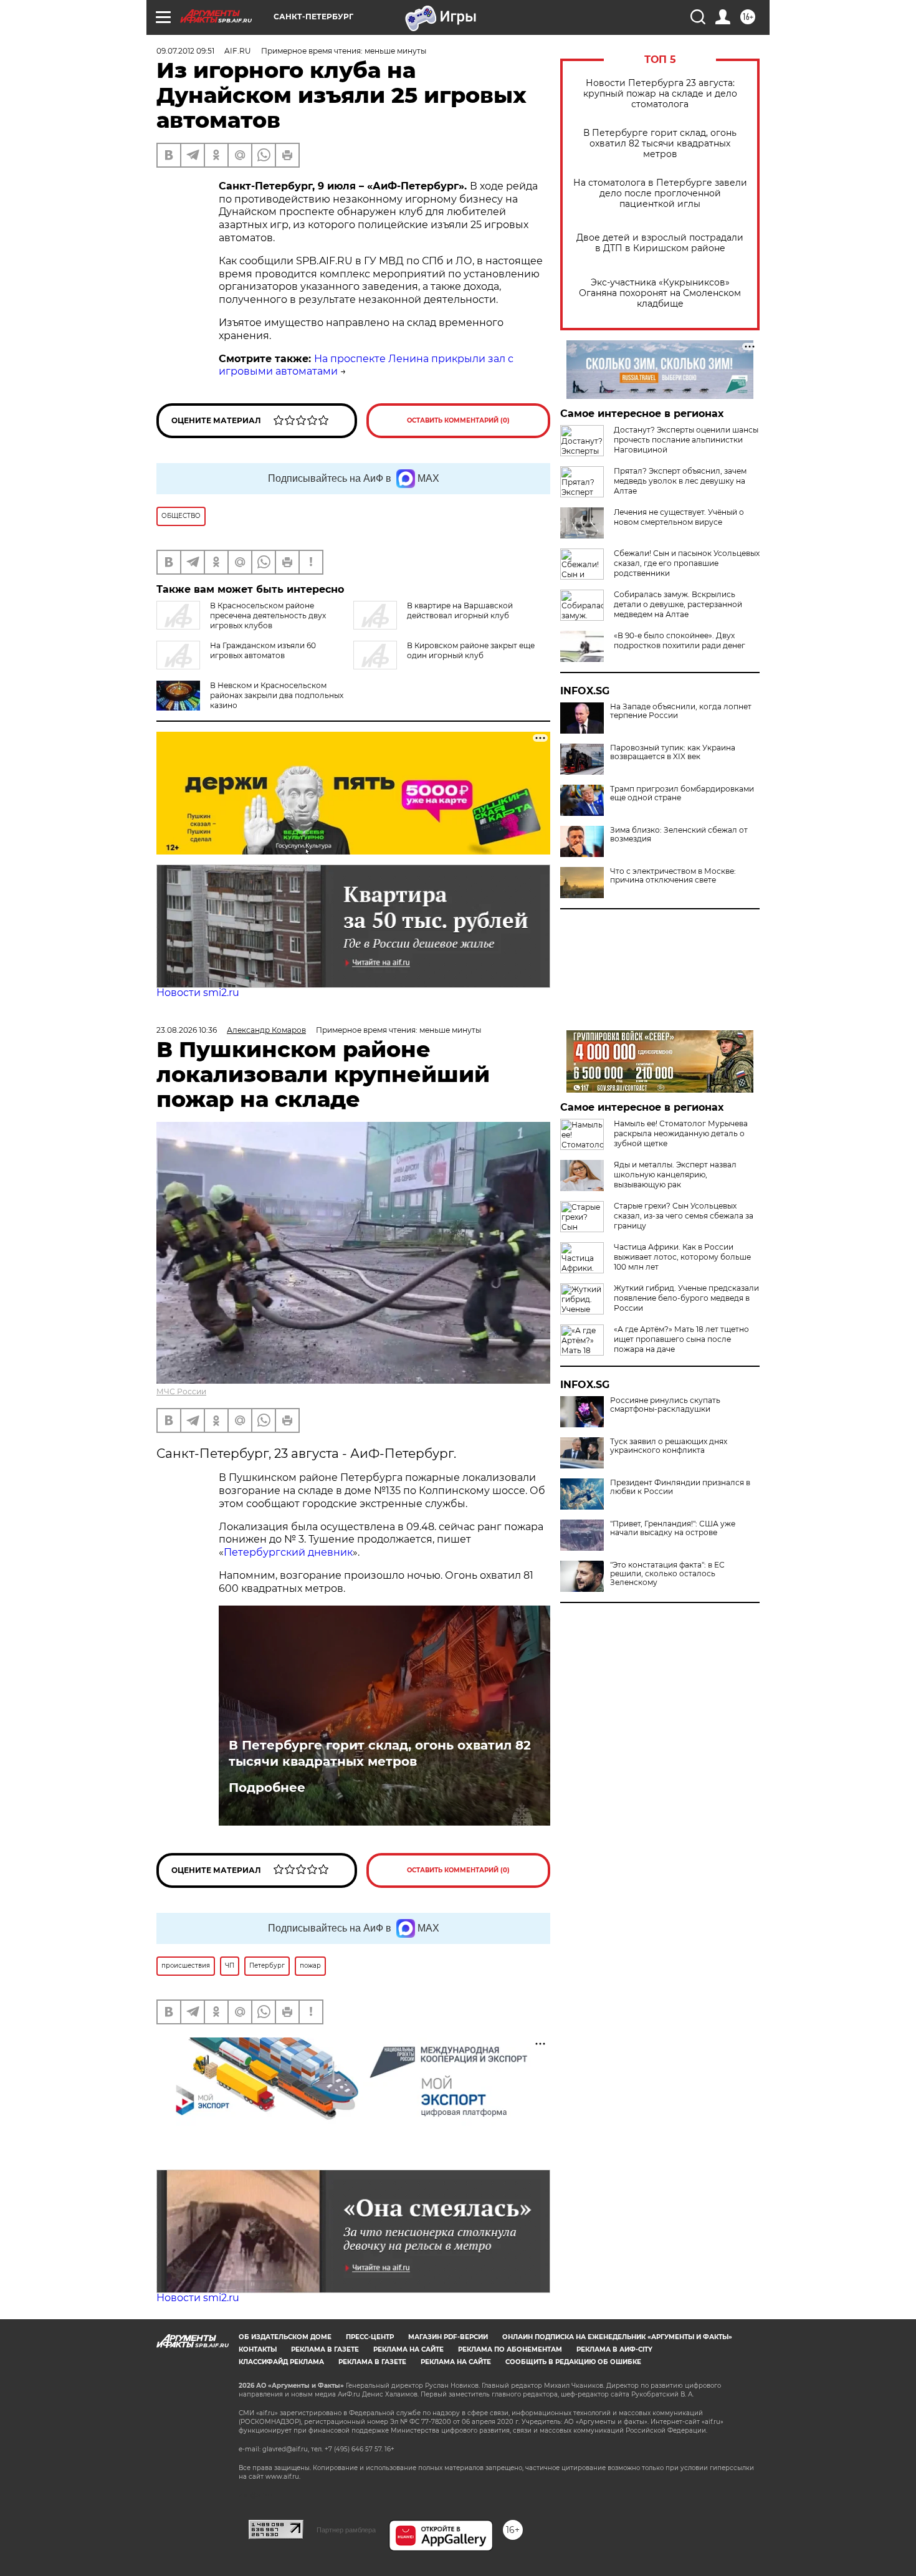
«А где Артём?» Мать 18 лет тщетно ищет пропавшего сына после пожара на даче (681, 1339)
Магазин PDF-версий (448, 2337)
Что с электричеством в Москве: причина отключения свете (673, 876)
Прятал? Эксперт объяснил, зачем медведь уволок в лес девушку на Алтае (680, 481)
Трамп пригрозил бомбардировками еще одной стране (682, 793)
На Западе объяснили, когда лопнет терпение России (681, 711)
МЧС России (181, 1391)
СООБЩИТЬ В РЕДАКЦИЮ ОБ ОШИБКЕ (573, 2362)
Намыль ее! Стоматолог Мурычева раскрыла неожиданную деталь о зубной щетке (681, 1133)
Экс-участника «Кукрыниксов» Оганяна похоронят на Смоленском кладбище (660, 293)
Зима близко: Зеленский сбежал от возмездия (679, 835)
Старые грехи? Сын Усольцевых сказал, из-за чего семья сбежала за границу (684, 1216)
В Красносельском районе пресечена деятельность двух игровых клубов (268, 615)
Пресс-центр (370, 2337)
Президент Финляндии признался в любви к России (680, 1487)
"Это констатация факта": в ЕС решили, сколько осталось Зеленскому (667, 1574)
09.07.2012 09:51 (185, 51)
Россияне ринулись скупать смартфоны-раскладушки (665, 1405)
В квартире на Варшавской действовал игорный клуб (460, 610)
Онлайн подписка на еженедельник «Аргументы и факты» (617, 2337)
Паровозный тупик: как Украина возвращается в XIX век (673, 752)
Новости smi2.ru (198, 993)
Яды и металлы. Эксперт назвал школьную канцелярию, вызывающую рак (675, 1175)
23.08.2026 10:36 (187, 1030)
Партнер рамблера (346, 2530)
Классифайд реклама (281, 2362)
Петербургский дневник (288, 1552)
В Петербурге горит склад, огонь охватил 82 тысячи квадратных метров (660, 144)
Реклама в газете (325, 2349)
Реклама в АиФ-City (614, 2349)
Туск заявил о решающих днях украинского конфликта (669, 1446)
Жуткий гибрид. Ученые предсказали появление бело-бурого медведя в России (686, 1298)
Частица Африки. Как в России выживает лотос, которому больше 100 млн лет (682, 1257)
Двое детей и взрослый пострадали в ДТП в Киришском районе (660, 243)
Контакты (258, 2349)
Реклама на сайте (408, 2349)
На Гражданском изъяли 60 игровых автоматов (263, 650)
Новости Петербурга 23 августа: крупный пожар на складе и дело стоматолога (660, 94)
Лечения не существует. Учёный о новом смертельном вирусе (679, 517)
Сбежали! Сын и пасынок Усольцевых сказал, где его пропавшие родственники (687, 563)
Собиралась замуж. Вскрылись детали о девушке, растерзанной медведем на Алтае (678, 604)
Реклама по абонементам (510, 2349)
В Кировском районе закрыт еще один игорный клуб (471, 650)
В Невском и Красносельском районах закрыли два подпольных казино (277, 695)
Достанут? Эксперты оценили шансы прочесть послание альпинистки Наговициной (686, 440)
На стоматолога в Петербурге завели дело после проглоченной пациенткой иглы (660, 194)
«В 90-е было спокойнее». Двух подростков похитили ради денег (680, 640)
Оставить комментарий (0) (458, 420)
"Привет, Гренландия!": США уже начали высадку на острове (673, 1528)
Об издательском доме (285, 2337)
